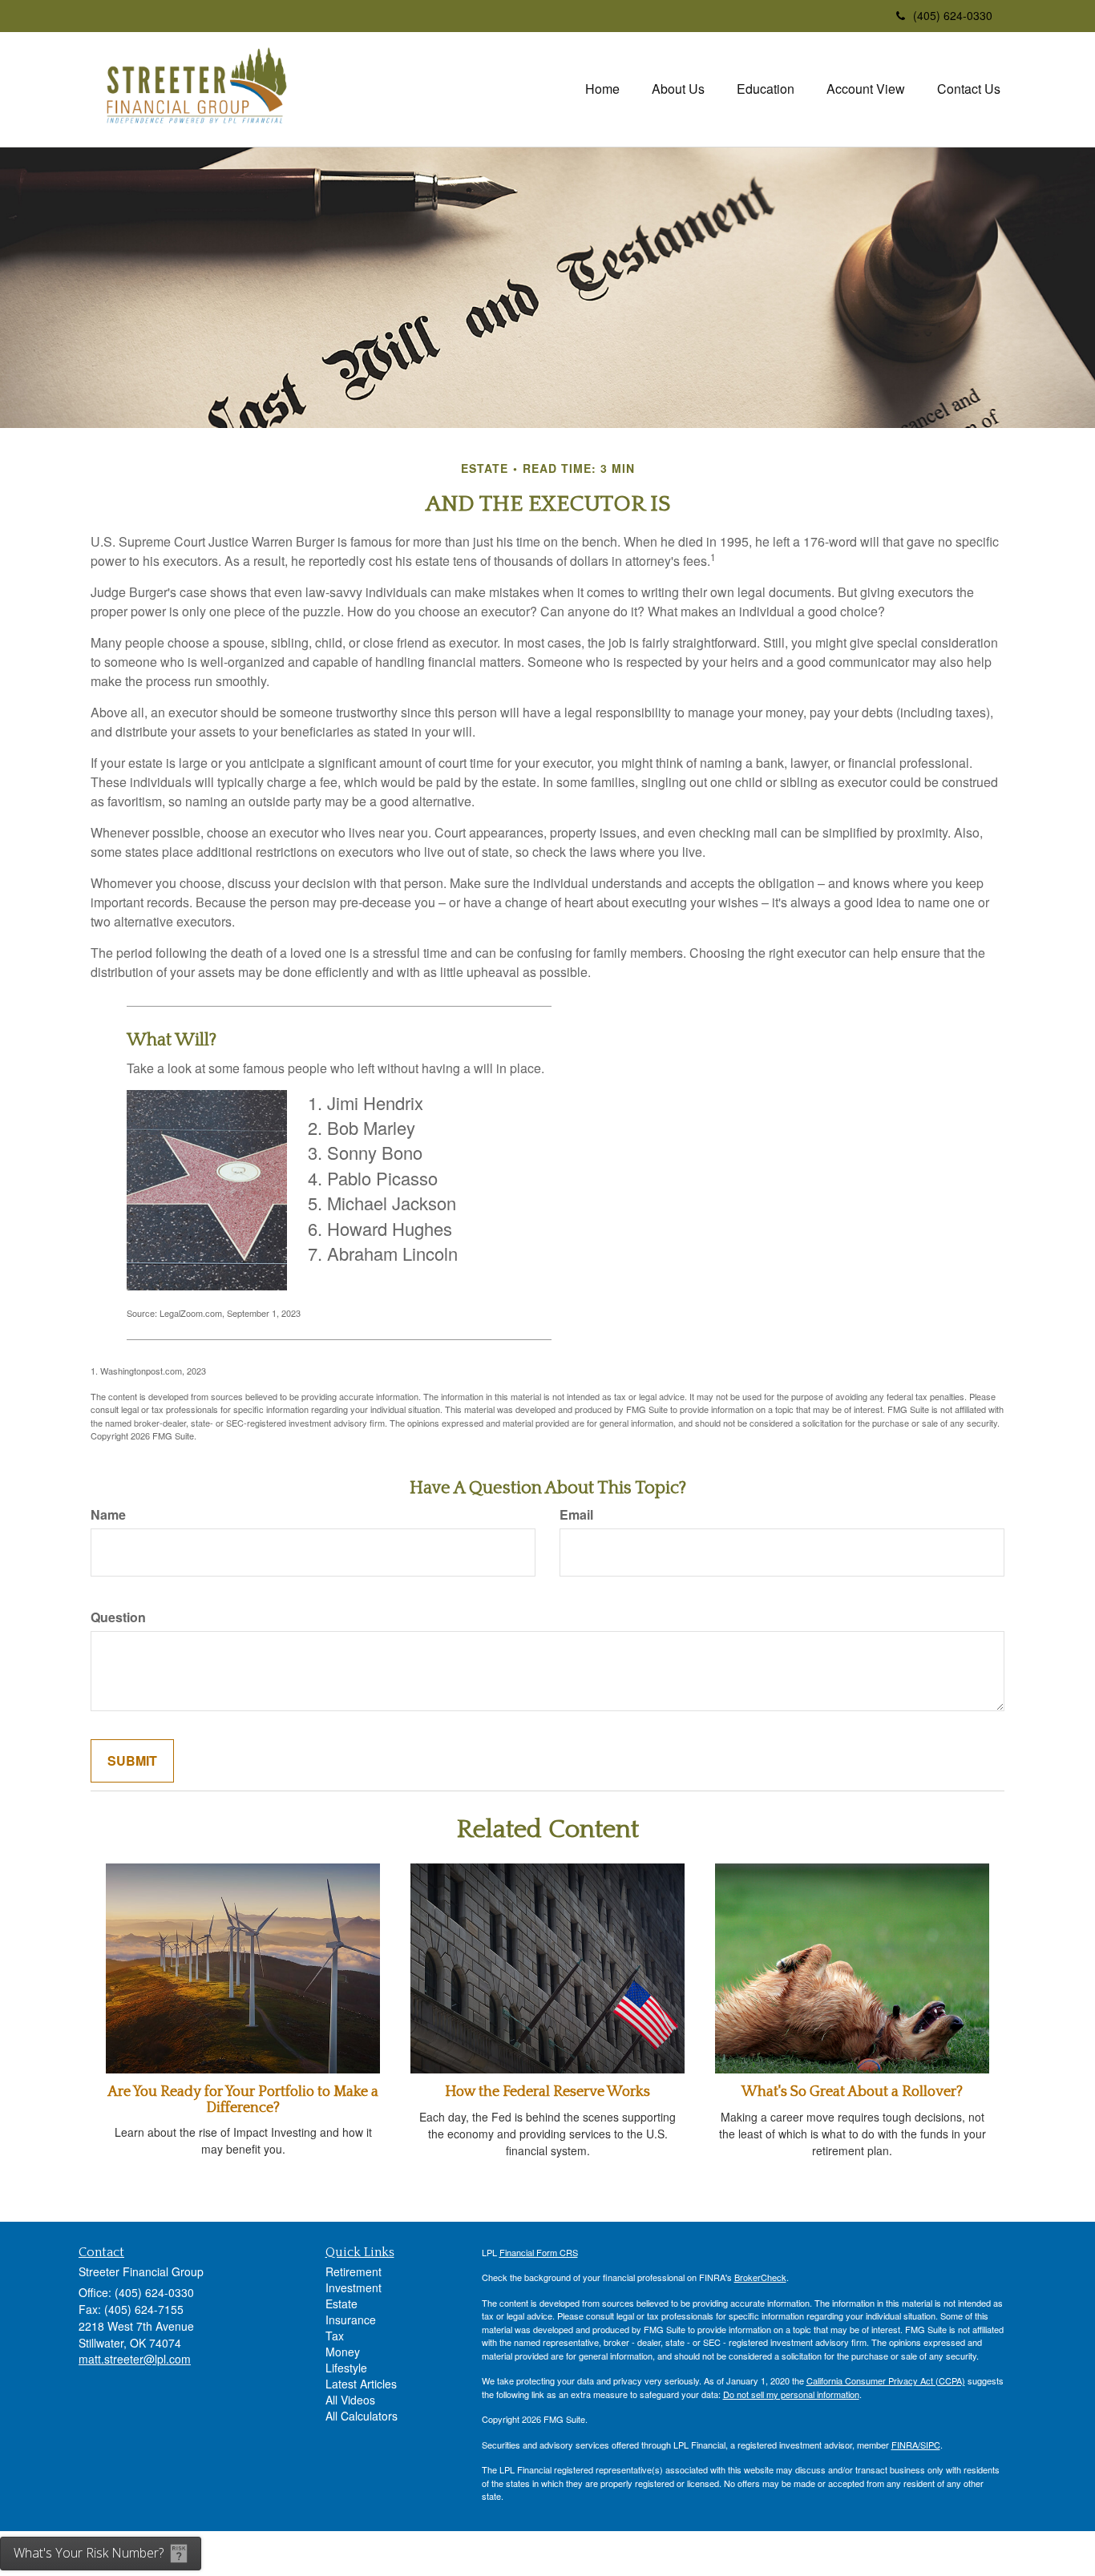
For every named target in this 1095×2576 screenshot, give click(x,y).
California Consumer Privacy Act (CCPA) (886, 2380)
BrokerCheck (760, 2277)
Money (343, 2352)
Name (108, 1515)
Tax (335, 2336)
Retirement (354, 2271)
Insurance (351, 2320)
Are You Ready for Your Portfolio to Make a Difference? (243, 2100)
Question (118, 1617)
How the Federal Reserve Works (547, 2092)
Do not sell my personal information (791, 2394)
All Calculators (362, 2416)
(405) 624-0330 (953, 15)
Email (576, 1515)
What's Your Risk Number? (89, 2553)
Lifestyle (346, 2368)
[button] (678, 89)
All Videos (350, 2400)
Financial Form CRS (539, 2252)
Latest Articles (361, 2384)
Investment (354, 2287)
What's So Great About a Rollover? (852, 2092)
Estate (341, 2303)
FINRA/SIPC (916, 2445)
